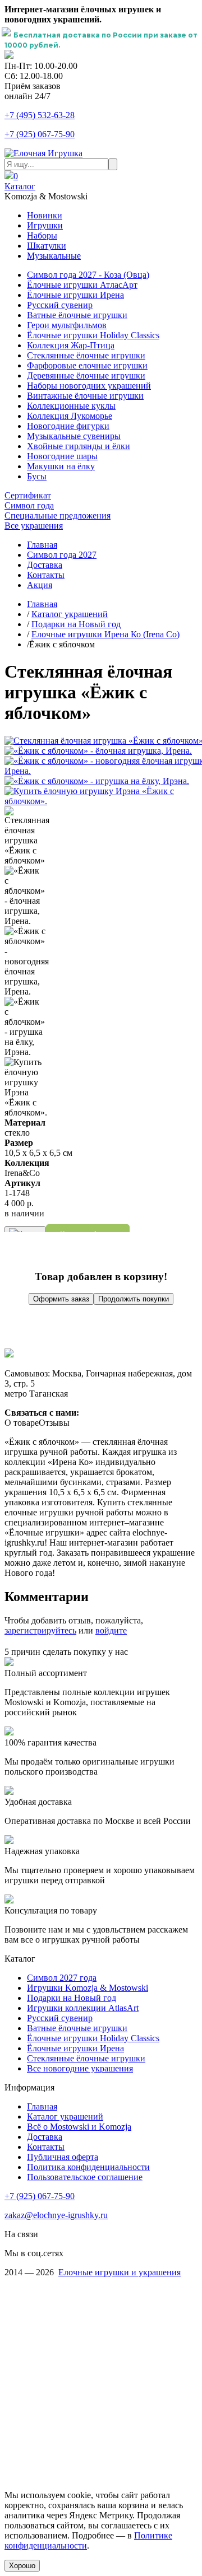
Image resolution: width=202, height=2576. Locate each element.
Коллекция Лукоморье (70, 416)
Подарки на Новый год (76, 624)
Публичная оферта (63, 2157)
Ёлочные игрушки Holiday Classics (93, 335)
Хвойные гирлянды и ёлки (79, 446)
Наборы (42, 235)
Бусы (37, 476)
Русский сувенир (60, 305)
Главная (42, 545)
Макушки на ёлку (61, 466)
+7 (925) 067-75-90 (40, 134)
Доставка (45, 565)
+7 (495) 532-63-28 (40, 115)
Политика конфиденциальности (88, 2167)
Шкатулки (47, 246)
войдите (111, 1630)
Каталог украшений (70, 614)
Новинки (45, 215)
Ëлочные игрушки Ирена (75, 2048)
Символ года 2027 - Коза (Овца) (88, 275)
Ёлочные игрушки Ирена (75, 295)
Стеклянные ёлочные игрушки (86, 355)
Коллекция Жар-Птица (71, 345)
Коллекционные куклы (71, 406)
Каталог (20, 186)
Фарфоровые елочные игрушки (87, 365)
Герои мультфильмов (67, 325)
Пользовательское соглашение (85, 2177)
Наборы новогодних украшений (89, 386)
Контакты (46, 575)
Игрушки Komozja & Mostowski (88, 1988)
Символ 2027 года (62, 1978)
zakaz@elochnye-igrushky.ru (56, 2215)
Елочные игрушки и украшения (120, 2272)
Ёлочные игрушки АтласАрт (82, 285)
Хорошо (22, 2566)
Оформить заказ (61, 1299)
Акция (40, 585)
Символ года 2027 (62, 555)
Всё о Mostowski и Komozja (79, 2127)
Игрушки (45, 225)
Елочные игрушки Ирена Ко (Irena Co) (105, 634)
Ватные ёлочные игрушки (77, 315)
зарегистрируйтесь (40, 1630)
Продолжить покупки (134, 1299)
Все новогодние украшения (80, 2068)
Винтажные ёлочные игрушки (85, 396)
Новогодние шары (62, 456)
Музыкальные (54, 256)
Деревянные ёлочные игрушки (86, 375)
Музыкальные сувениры (74, 436)
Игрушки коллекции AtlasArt (83, 2008)
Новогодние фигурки (68, 426)
